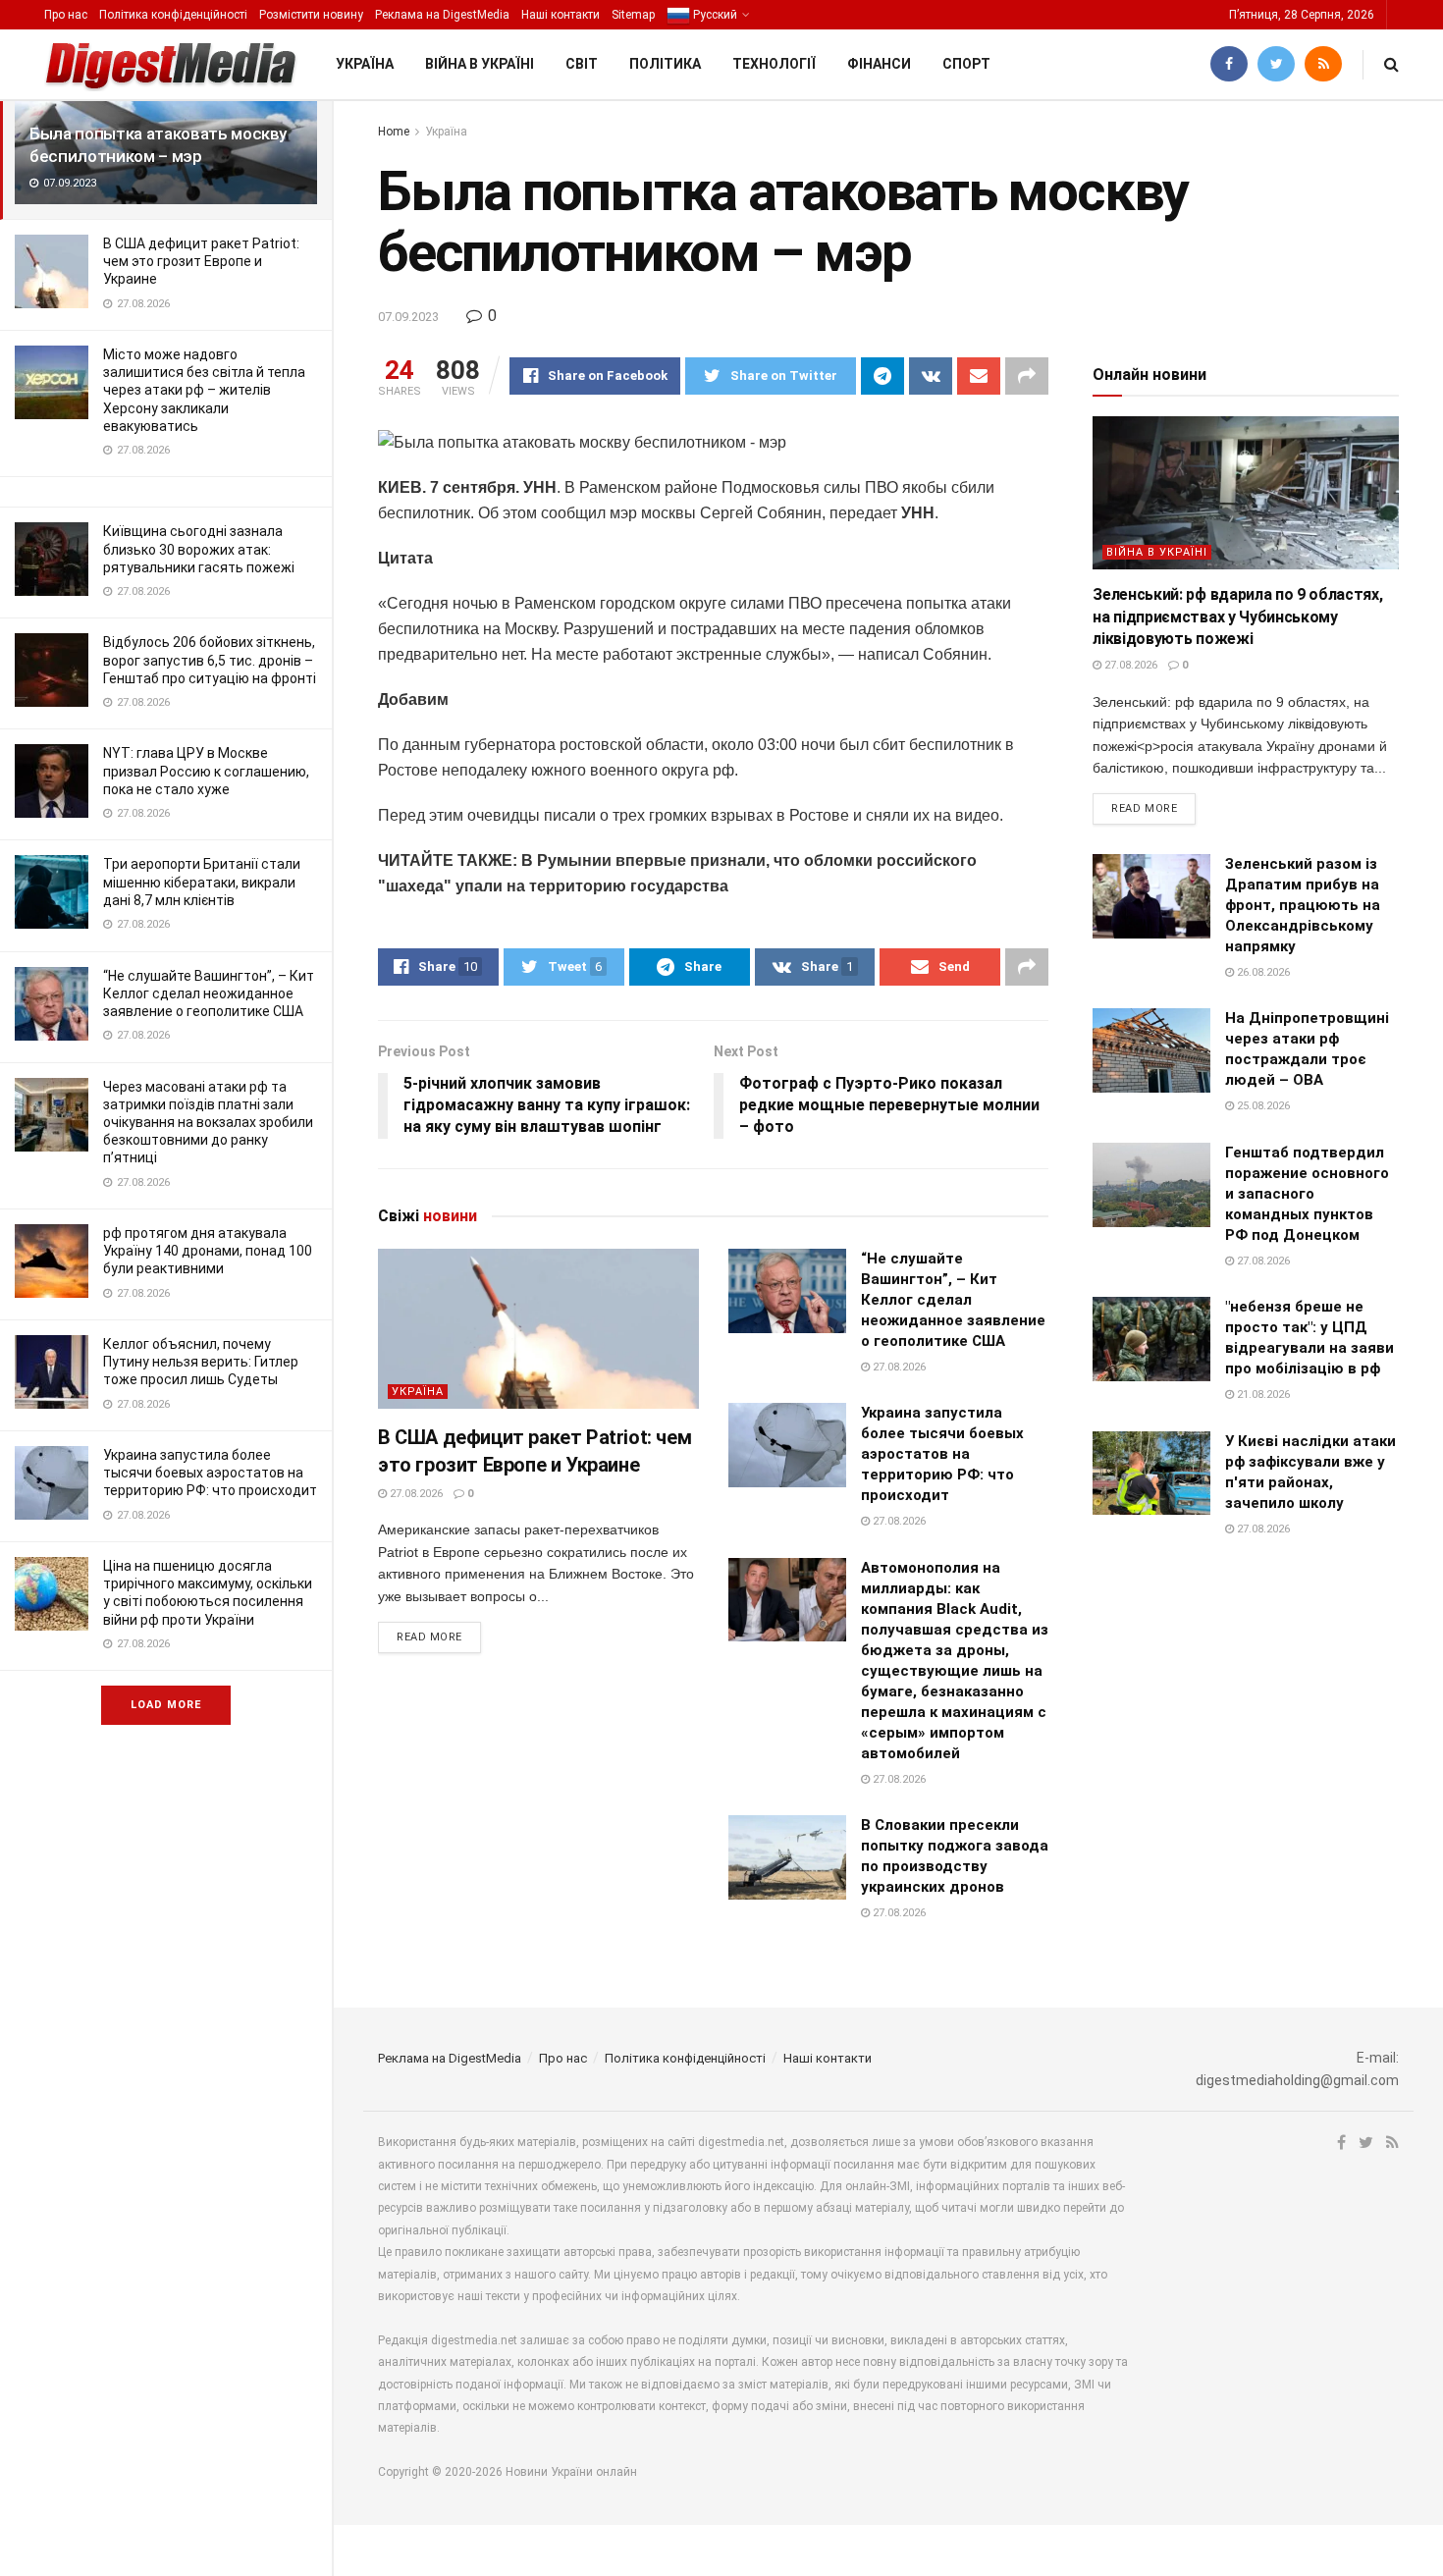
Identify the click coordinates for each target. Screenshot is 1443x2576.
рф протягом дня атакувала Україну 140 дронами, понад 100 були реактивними (208, 1251)
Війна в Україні (480, 64)
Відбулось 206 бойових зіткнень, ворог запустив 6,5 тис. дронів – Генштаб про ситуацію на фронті (210, 660)
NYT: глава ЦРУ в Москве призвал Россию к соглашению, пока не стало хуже (206, 771)
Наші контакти (561, 15)
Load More (166, 1705)
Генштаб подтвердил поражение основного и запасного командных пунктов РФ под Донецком (1307, 1194)
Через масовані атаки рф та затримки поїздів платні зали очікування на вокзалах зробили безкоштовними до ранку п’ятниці (208, 1123)
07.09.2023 (408, 317)
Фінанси (879, 64)
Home (394, 132)
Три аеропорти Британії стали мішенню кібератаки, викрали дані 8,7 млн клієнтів (202, 882)
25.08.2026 (1262, 1106)
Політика (665, 64)
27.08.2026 (415, 1494)
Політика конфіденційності (173, 15)
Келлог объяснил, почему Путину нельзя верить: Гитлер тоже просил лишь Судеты (201, 1362)
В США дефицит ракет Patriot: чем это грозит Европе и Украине (201, 261)
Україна (365, 64)
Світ (582, 64)
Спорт (966, 64)
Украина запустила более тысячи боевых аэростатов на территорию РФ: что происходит (210, 1473)
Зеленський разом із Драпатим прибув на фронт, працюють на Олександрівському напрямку (1303, 905)
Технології (774, 64)
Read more (429, 1637)
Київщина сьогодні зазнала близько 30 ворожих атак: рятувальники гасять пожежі (199, 549)
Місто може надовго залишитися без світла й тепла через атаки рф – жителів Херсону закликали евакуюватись (204, 390)
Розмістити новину (311, 15)
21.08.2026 (1262, 1395)
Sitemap (633, 15)
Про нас (66, 15)
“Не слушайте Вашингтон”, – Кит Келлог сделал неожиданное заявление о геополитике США (209, 993)
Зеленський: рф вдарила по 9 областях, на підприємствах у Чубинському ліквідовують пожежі (1237, 617)
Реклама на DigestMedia (442, 15)
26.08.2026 (1262, 972)
